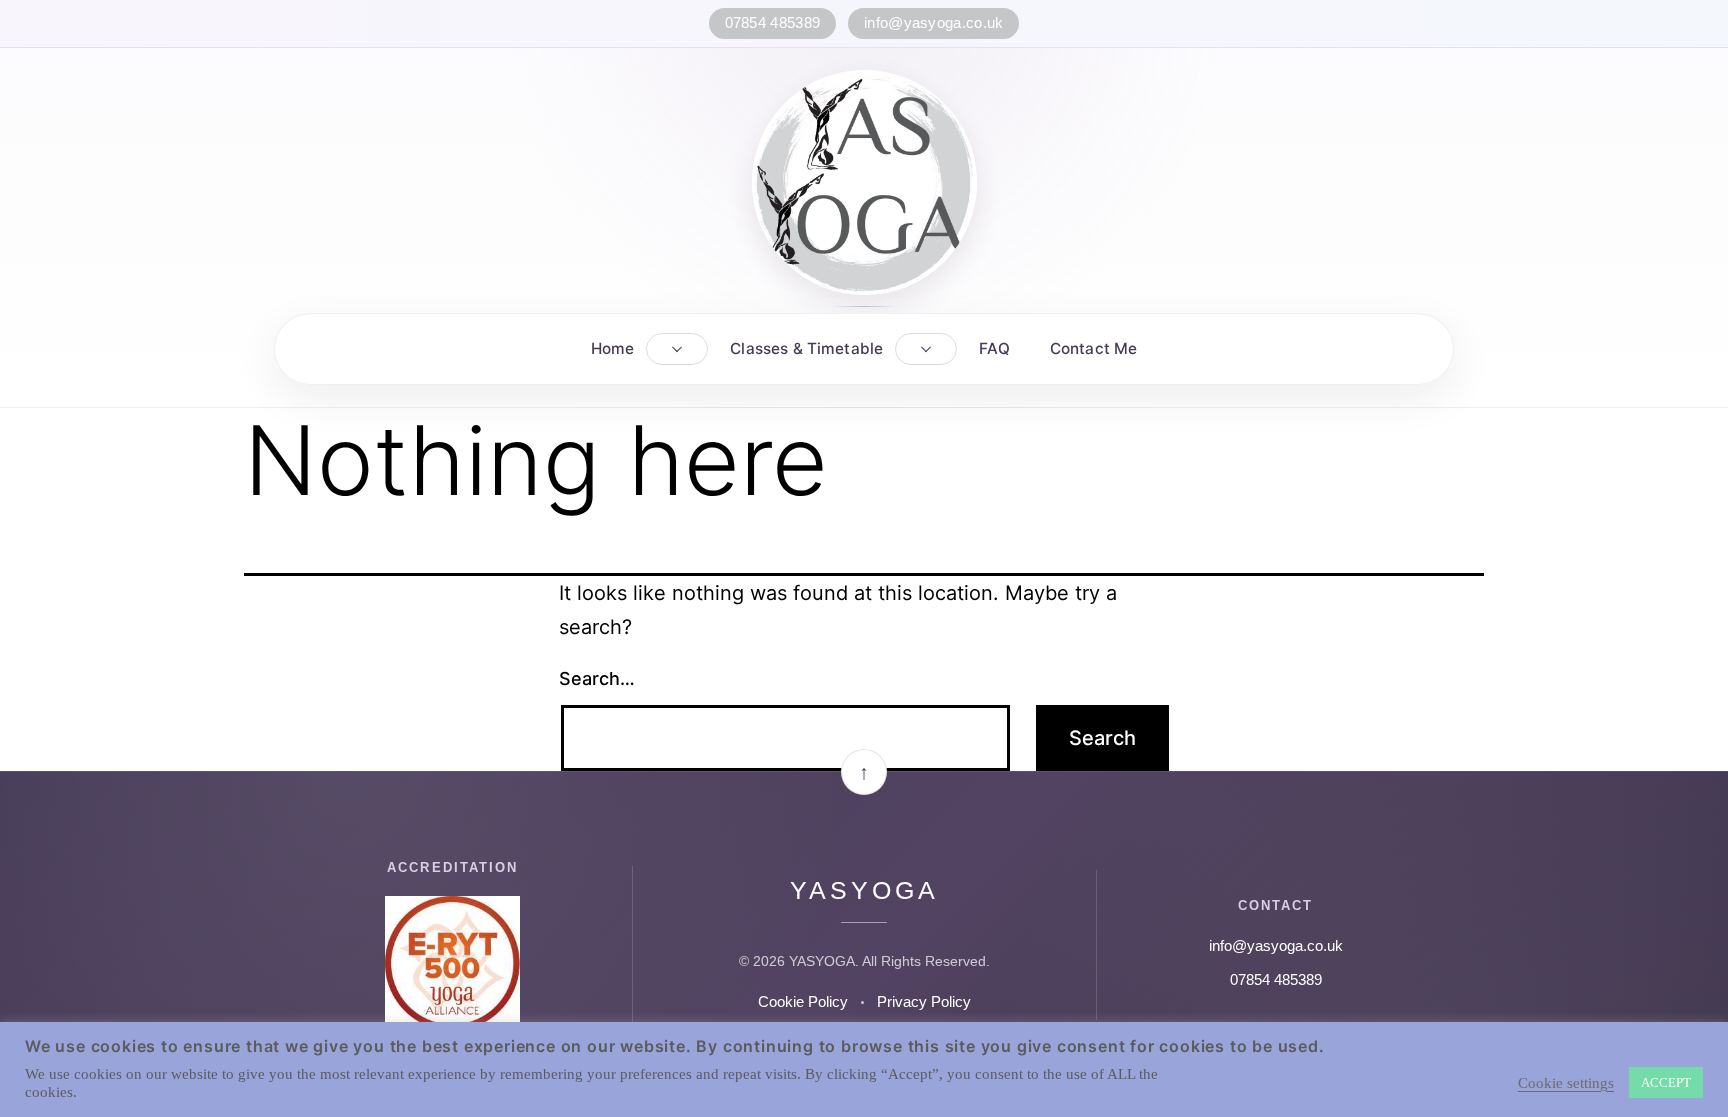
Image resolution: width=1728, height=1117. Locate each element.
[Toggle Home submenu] (677, 349)
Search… (597, 678)
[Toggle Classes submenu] (926, 349)
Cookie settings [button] (1566, 1083)
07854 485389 (773, 23)
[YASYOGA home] (864, 182)
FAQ (994, 348)
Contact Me (1094, 348)
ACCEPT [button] (1666, 1082)
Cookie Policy (803, 1002)
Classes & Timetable (806, 348)
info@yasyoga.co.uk (933, 23)
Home (613, 348)
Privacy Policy (924, 1002)
